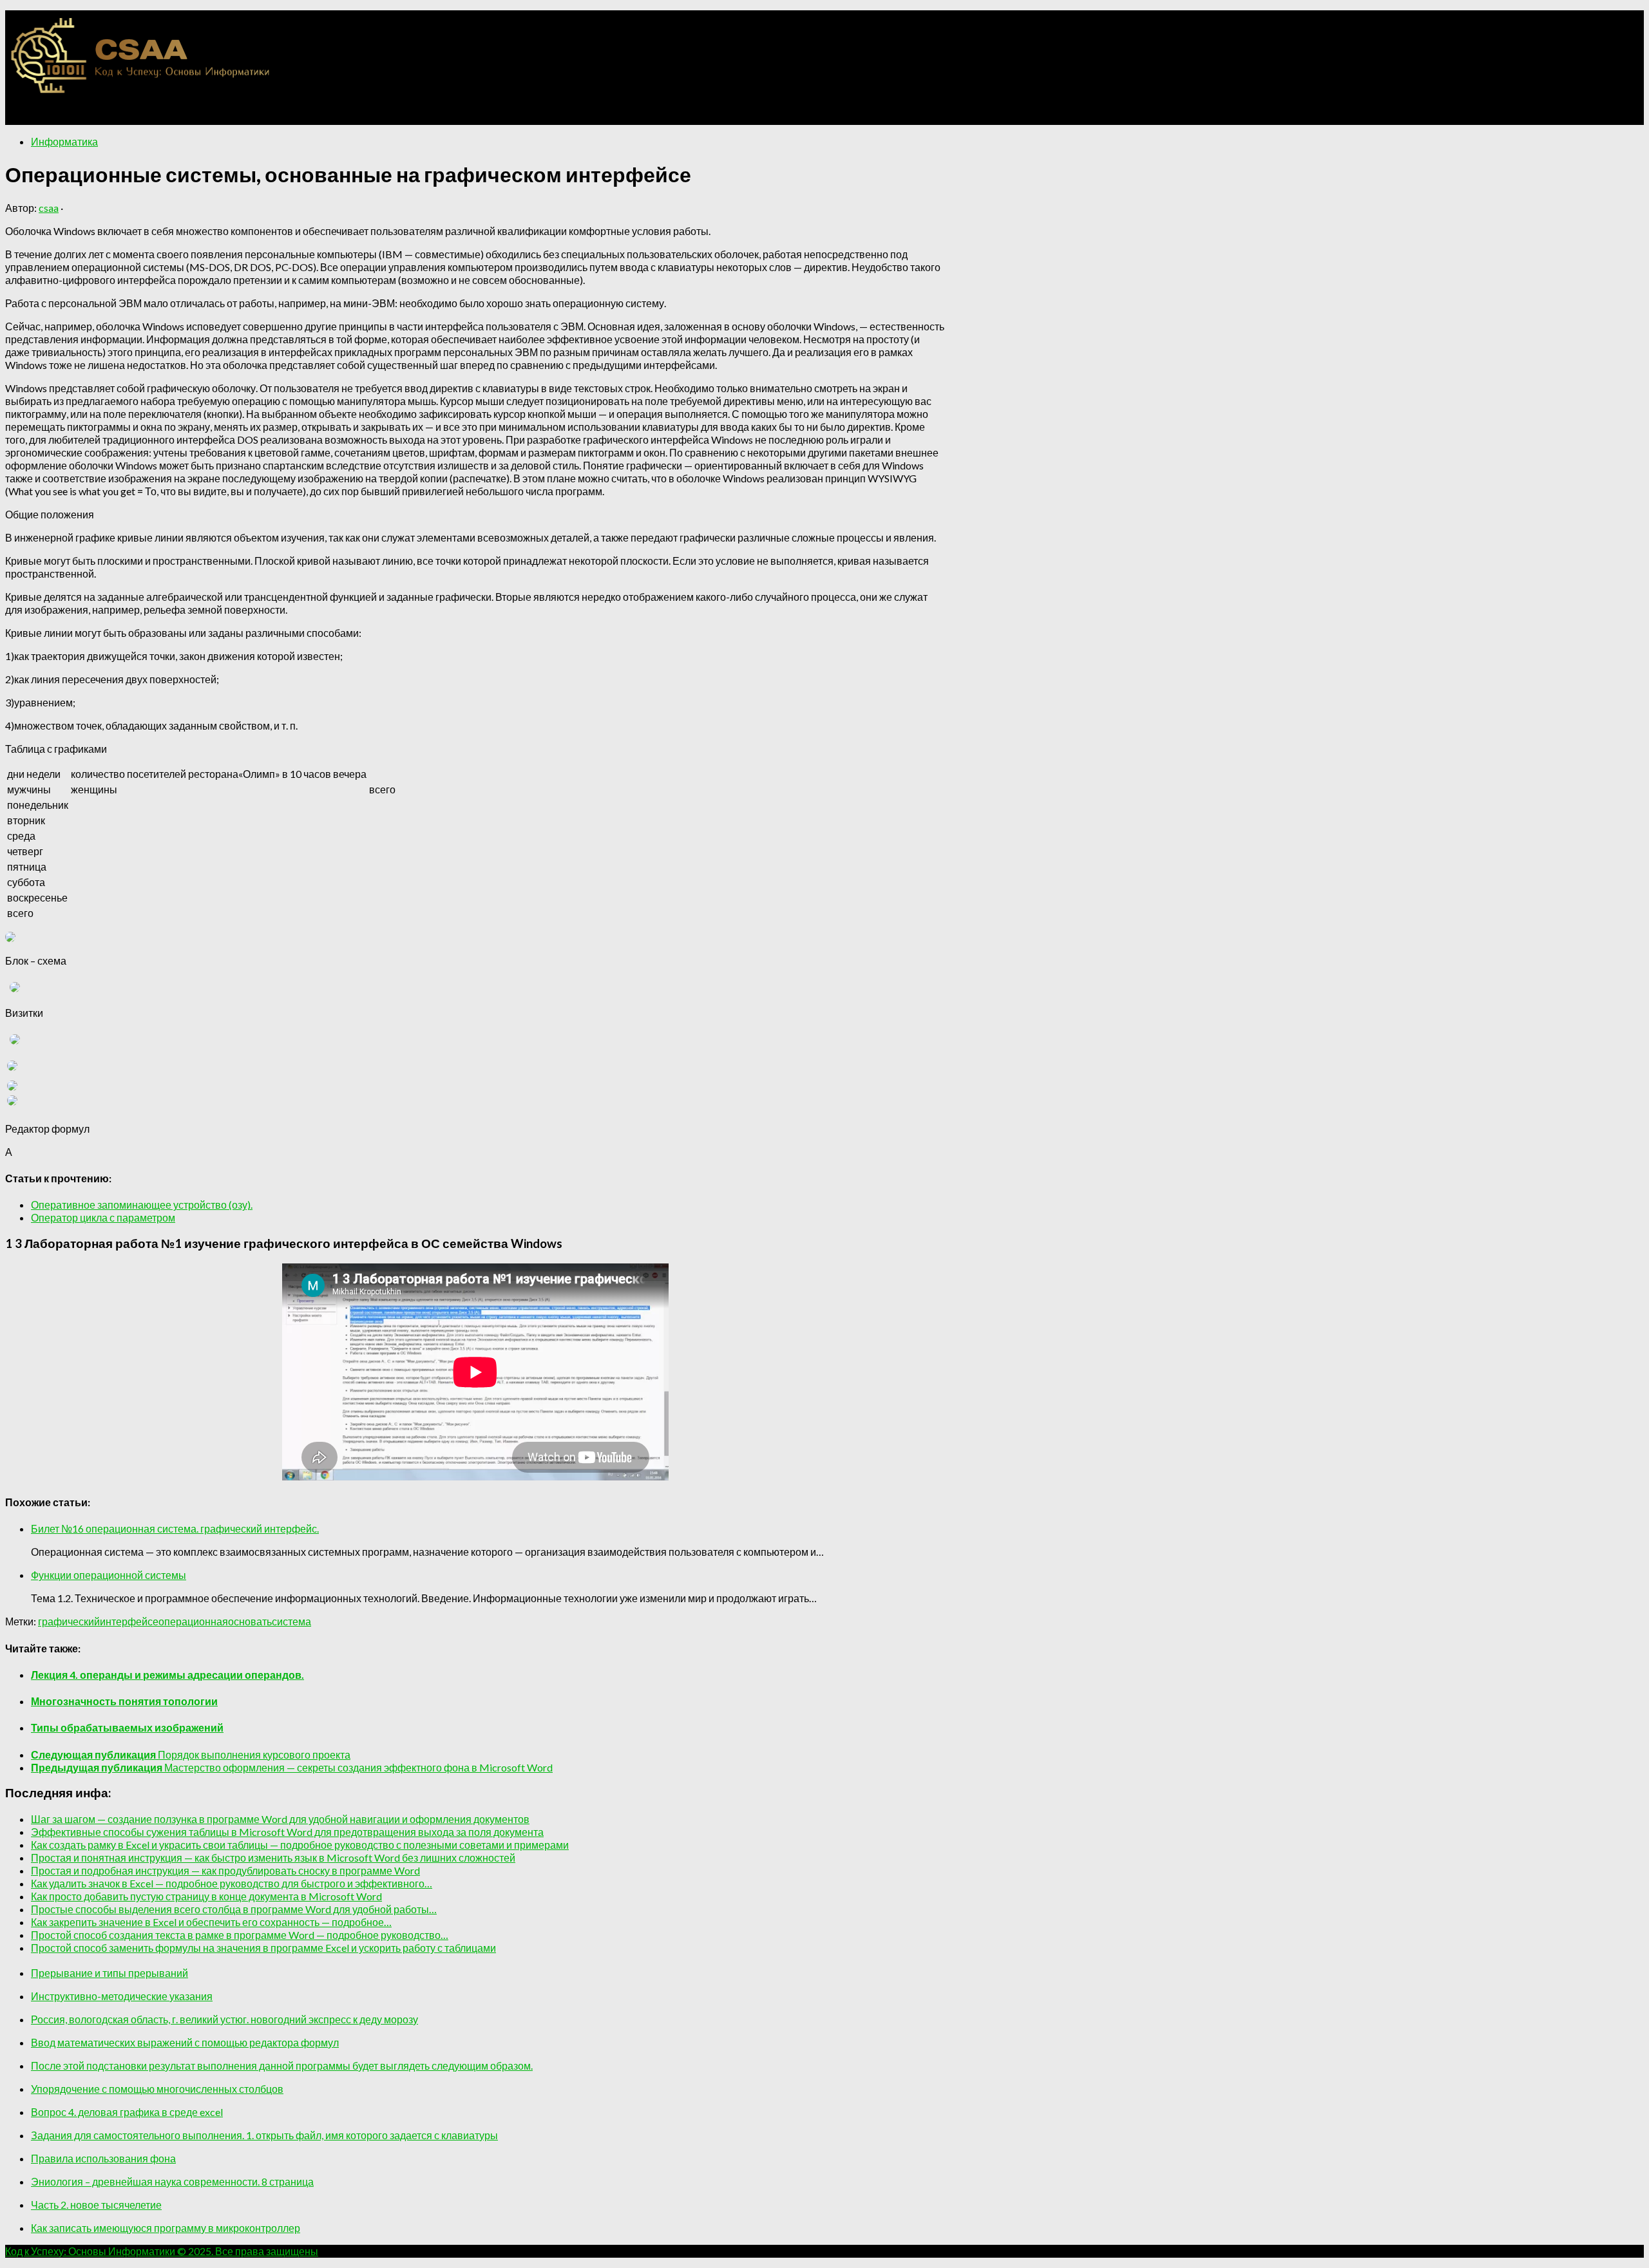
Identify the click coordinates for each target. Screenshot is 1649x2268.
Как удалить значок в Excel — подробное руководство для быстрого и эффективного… (232, 1883)
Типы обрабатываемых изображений (127, 1727)
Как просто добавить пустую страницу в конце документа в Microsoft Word (206, 1896)
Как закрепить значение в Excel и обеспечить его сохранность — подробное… (211, 1922)
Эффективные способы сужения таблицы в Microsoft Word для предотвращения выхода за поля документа (287, 1832)
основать (250, 1621)
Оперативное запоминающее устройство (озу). (142, 1205)
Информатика (64, 141)
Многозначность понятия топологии (124, 1701)
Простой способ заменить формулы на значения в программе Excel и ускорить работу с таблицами (263, 1948)
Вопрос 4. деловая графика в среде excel (127, 2112)
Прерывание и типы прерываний (110, 1973)
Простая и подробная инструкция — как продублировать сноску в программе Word (225, 1870)
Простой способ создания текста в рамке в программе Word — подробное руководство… (240, 1935)
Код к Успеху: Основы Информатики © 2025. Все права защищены (162, 2251)
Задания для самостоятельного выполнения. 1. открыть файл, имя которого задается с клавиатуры (264, 2135)
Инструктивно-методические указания (122, 1996)
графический (69, 1621)
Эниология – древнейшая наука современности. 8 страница (172, 2181)
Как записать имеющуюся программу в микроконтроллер (166, 2228)
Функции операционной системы (109, 1575)
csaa (49, 208)
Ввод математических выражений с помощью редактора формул (185, 2042)
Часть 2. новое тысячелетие (96, 2205)
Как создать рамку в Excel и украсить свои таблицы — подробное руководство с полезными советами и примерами (300, 1845)
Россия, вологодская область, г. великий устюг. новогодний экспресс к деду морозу (224, 2019)
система (291, 1621)
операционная (193, 1621)
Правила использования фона (103, 2158)
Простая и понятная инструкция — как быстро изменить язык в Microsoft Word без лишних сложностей (273, 1857)
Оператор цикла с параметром (103, 1217)
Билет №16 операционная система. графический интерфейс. (175, 1528)
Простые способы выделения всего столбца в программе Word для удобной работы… (234, 1909)
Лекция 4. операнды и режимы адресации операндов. (167, 1675)
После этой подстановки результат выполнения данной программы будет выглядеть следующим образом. (282, 2065)
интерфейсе (129, 1621)
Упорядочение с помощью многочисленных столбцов (157, 2089)
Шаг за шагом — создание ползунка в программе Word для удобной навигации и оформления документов (280, 1819)
